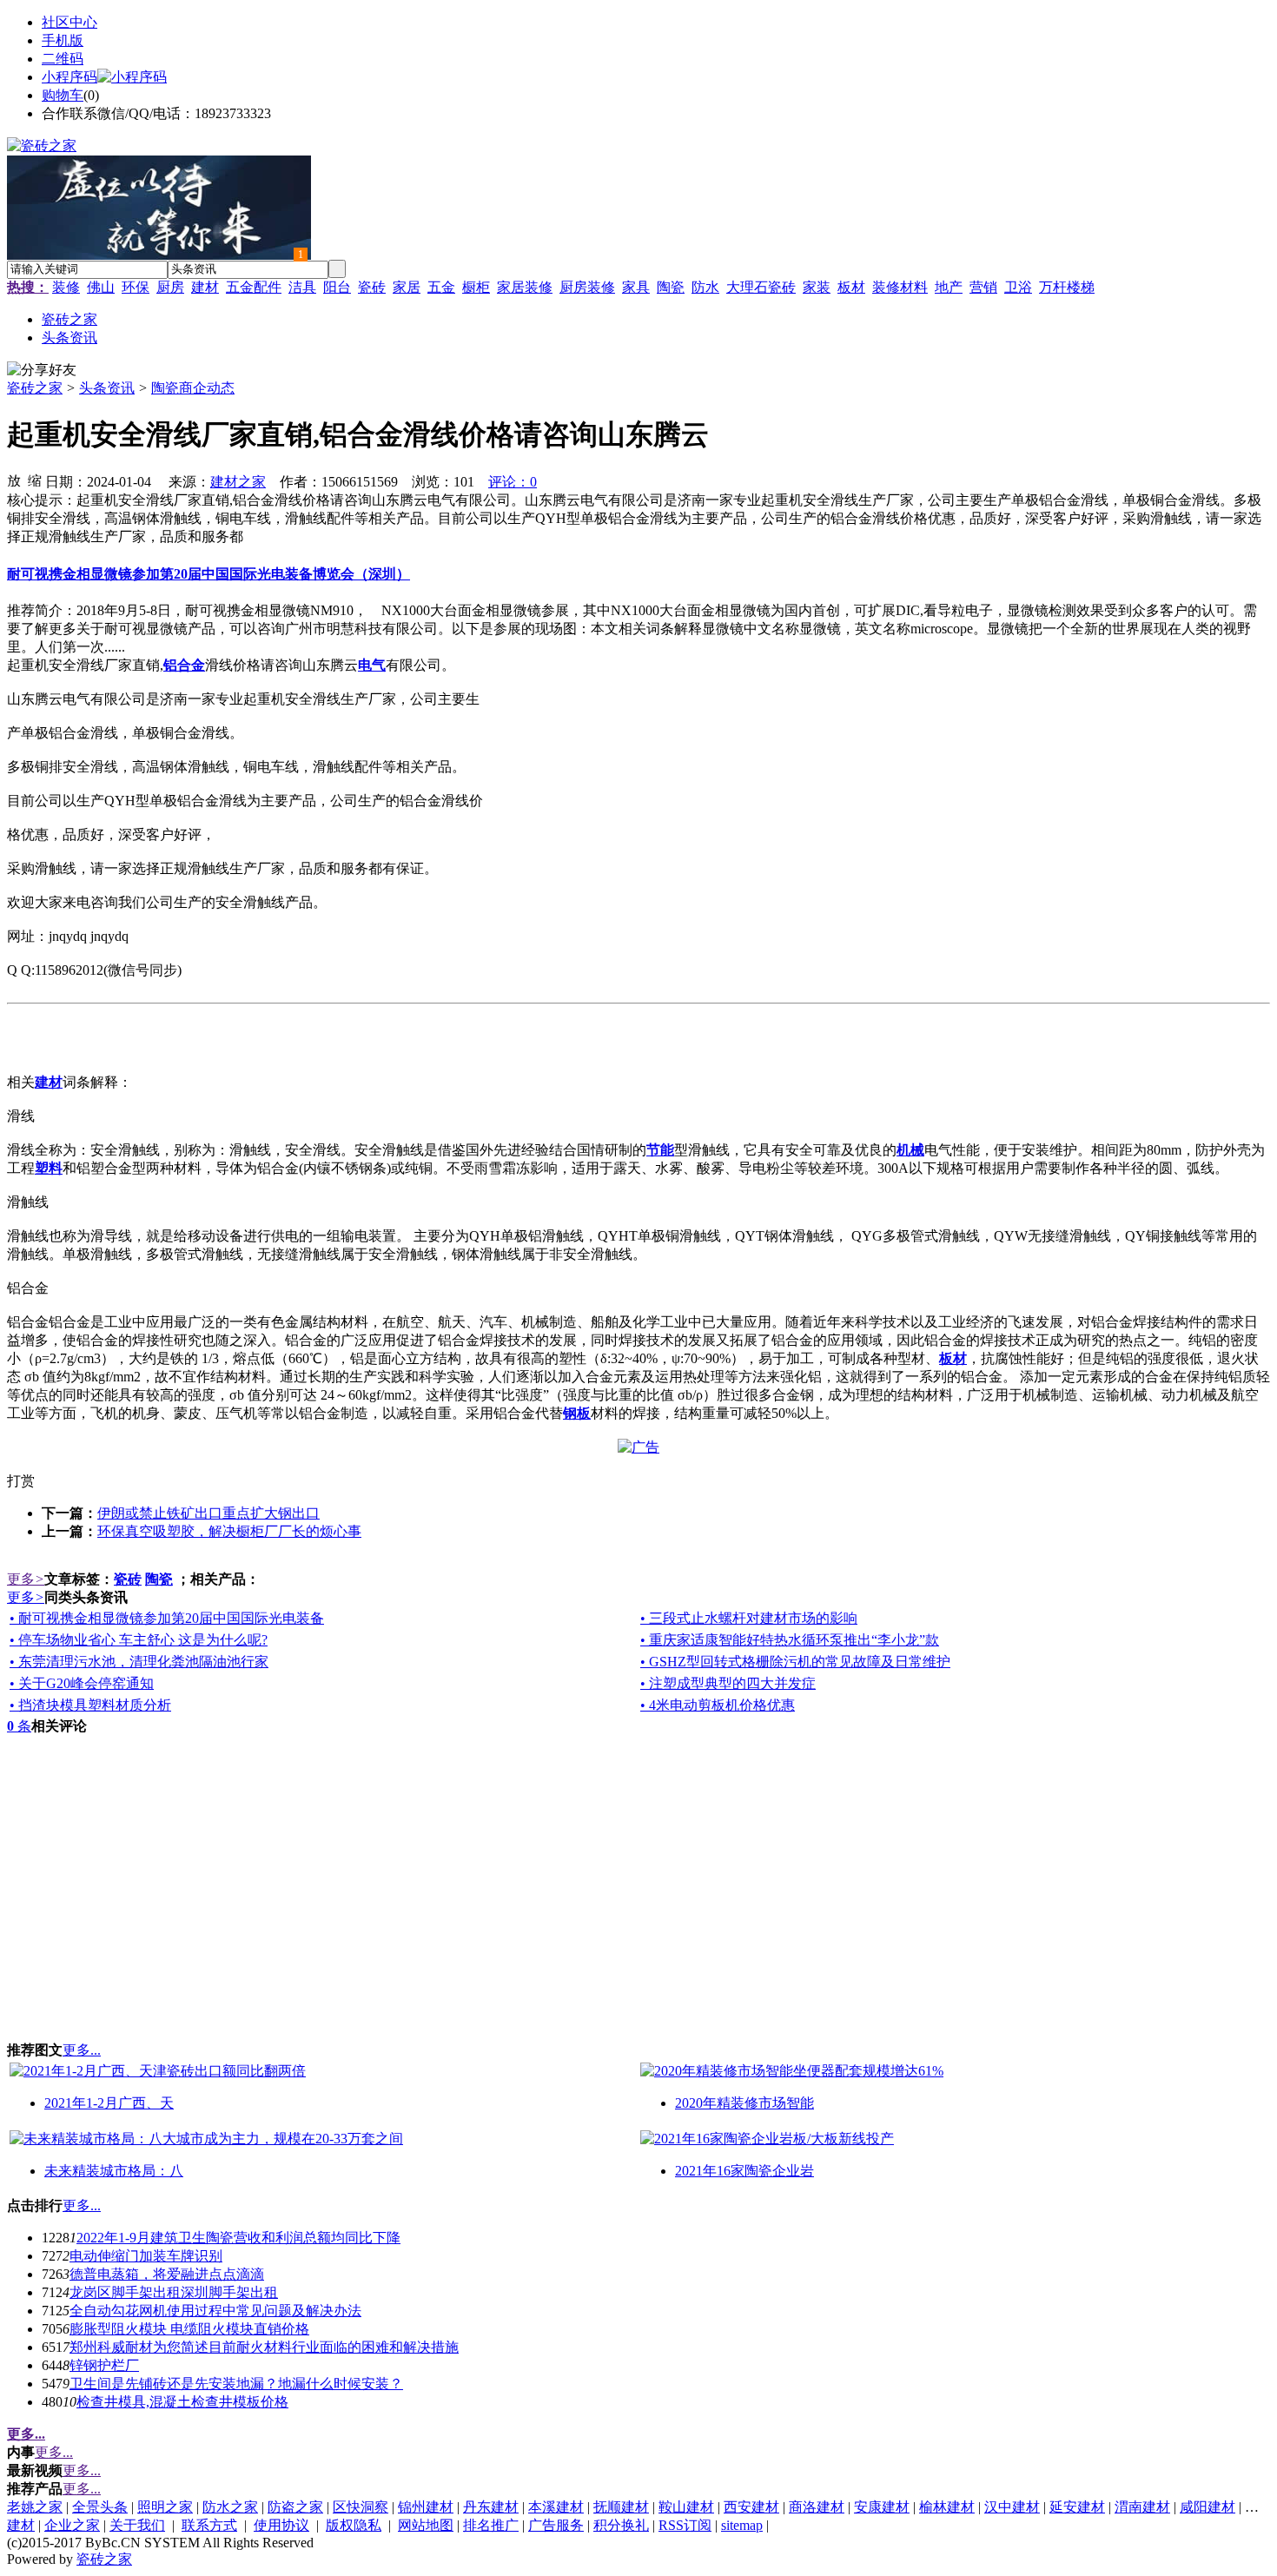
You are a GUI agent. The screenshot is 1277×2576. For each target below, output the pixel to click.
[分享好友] (42, 371)
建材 (205, 287)
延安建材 (1077, 2507)
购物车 (63, 95)
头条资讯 (107, 388)
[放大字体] (14, 480)
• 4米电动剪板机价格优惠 (718, 1705)
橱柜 (476, 287)
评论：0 (513, 482)
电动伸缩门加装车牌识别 (146, 2256)
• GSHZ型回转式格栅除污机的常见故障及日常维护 (795, 1662)
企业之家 (72, 2525)
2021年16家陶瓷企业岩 (744, 2171)
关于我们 (137, 2525)
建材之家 (238, 482)
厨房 (170, 287)
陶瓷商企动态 (193, 388)
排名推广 (491, 2525)
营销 (983, 287)
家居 (407, 287)
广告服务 (556, 2525)
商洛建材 (817, 2507)
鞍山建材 (686, 2507)
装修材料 (900, 287)
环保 (136, 287)
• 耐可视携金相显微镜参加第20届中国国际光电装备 (167, 1618)
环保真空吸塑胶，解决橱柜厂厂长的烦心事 (229, 1531)
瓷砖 (372, 287)
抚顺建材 (621, 2507)
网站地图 (426, 2525)
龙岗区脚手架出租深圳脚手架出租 (174, 2292)
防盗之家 (295, 2507)
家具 (636, 287)
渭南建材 (1142, 2507)
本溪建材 (556, 2507)
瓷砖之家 (35, 388)
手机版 (63, 40)
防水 (705, 287)
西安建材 (751, 2507)
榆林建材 (947, 2507)
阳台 (337, 287)
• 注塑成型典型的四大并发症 (728, 1683)
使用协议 (281, 2525)
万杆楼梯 (1067, 287)
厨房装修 (587, 287)
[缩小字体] (35, 480)
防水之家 (230, 2507)
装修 (66, 287)
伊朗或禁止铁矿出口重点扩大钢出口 (208, 1513)
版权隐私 (354, 2525)
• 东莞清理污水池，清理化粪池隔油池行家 (139, 1662)
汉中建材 (1012, 2507)
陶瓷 (671, 287)
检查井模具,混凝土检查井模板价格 (182, 2402)
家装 (817, 287)
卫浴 (1018, 287)
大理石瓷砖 (761, 287)
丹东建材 (491, 2507)
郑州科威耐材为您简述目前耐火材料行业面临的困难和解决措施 (264, 2347)
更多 (26, 1579)
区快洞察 (361, 2507)
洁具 (302, 287)
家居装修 (525, 287)
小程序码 (69, 77)
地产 (949, 287)
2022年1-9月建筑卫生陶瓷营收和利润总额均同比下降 (238, 2238)
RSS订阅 (685, 2525)
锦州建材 (426, 2507)
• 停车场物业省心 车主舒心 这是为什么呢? (139, 1640)
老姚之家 (35, 2507)
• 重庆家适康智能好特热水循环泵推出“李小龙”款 (790, 1640)
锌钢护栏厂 (104, 2365)
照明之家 (165, 2507)
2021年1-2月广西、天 (109, 2103)
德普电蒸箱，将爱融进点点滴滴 (167, 2274)
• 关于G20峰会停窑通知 (82, 1683)
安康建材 (882, 2507)
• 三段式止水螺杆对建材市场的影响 (749, 1618)
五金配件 (254, 287)
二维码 (63, 59)
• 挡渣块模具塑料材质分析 (90, 1705)
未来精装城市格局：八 (114, 2171)
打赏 (21, 1481)
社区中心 (69, 22)
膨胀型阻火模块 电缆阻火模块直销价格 (189, 2329)
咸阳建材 (1208, 2507)
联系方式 (209, 2525)
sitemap (742, 2525)
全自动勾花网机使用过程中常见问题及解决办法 (215, 2311)
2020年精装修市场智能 (744, 2103)
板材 (851, 287)
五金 (441, 287)
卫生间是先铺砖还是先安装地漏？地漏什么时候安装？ (236, 2384)
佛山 (101, 287)
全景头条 (100, 2507)
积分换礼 (621, 2525)
